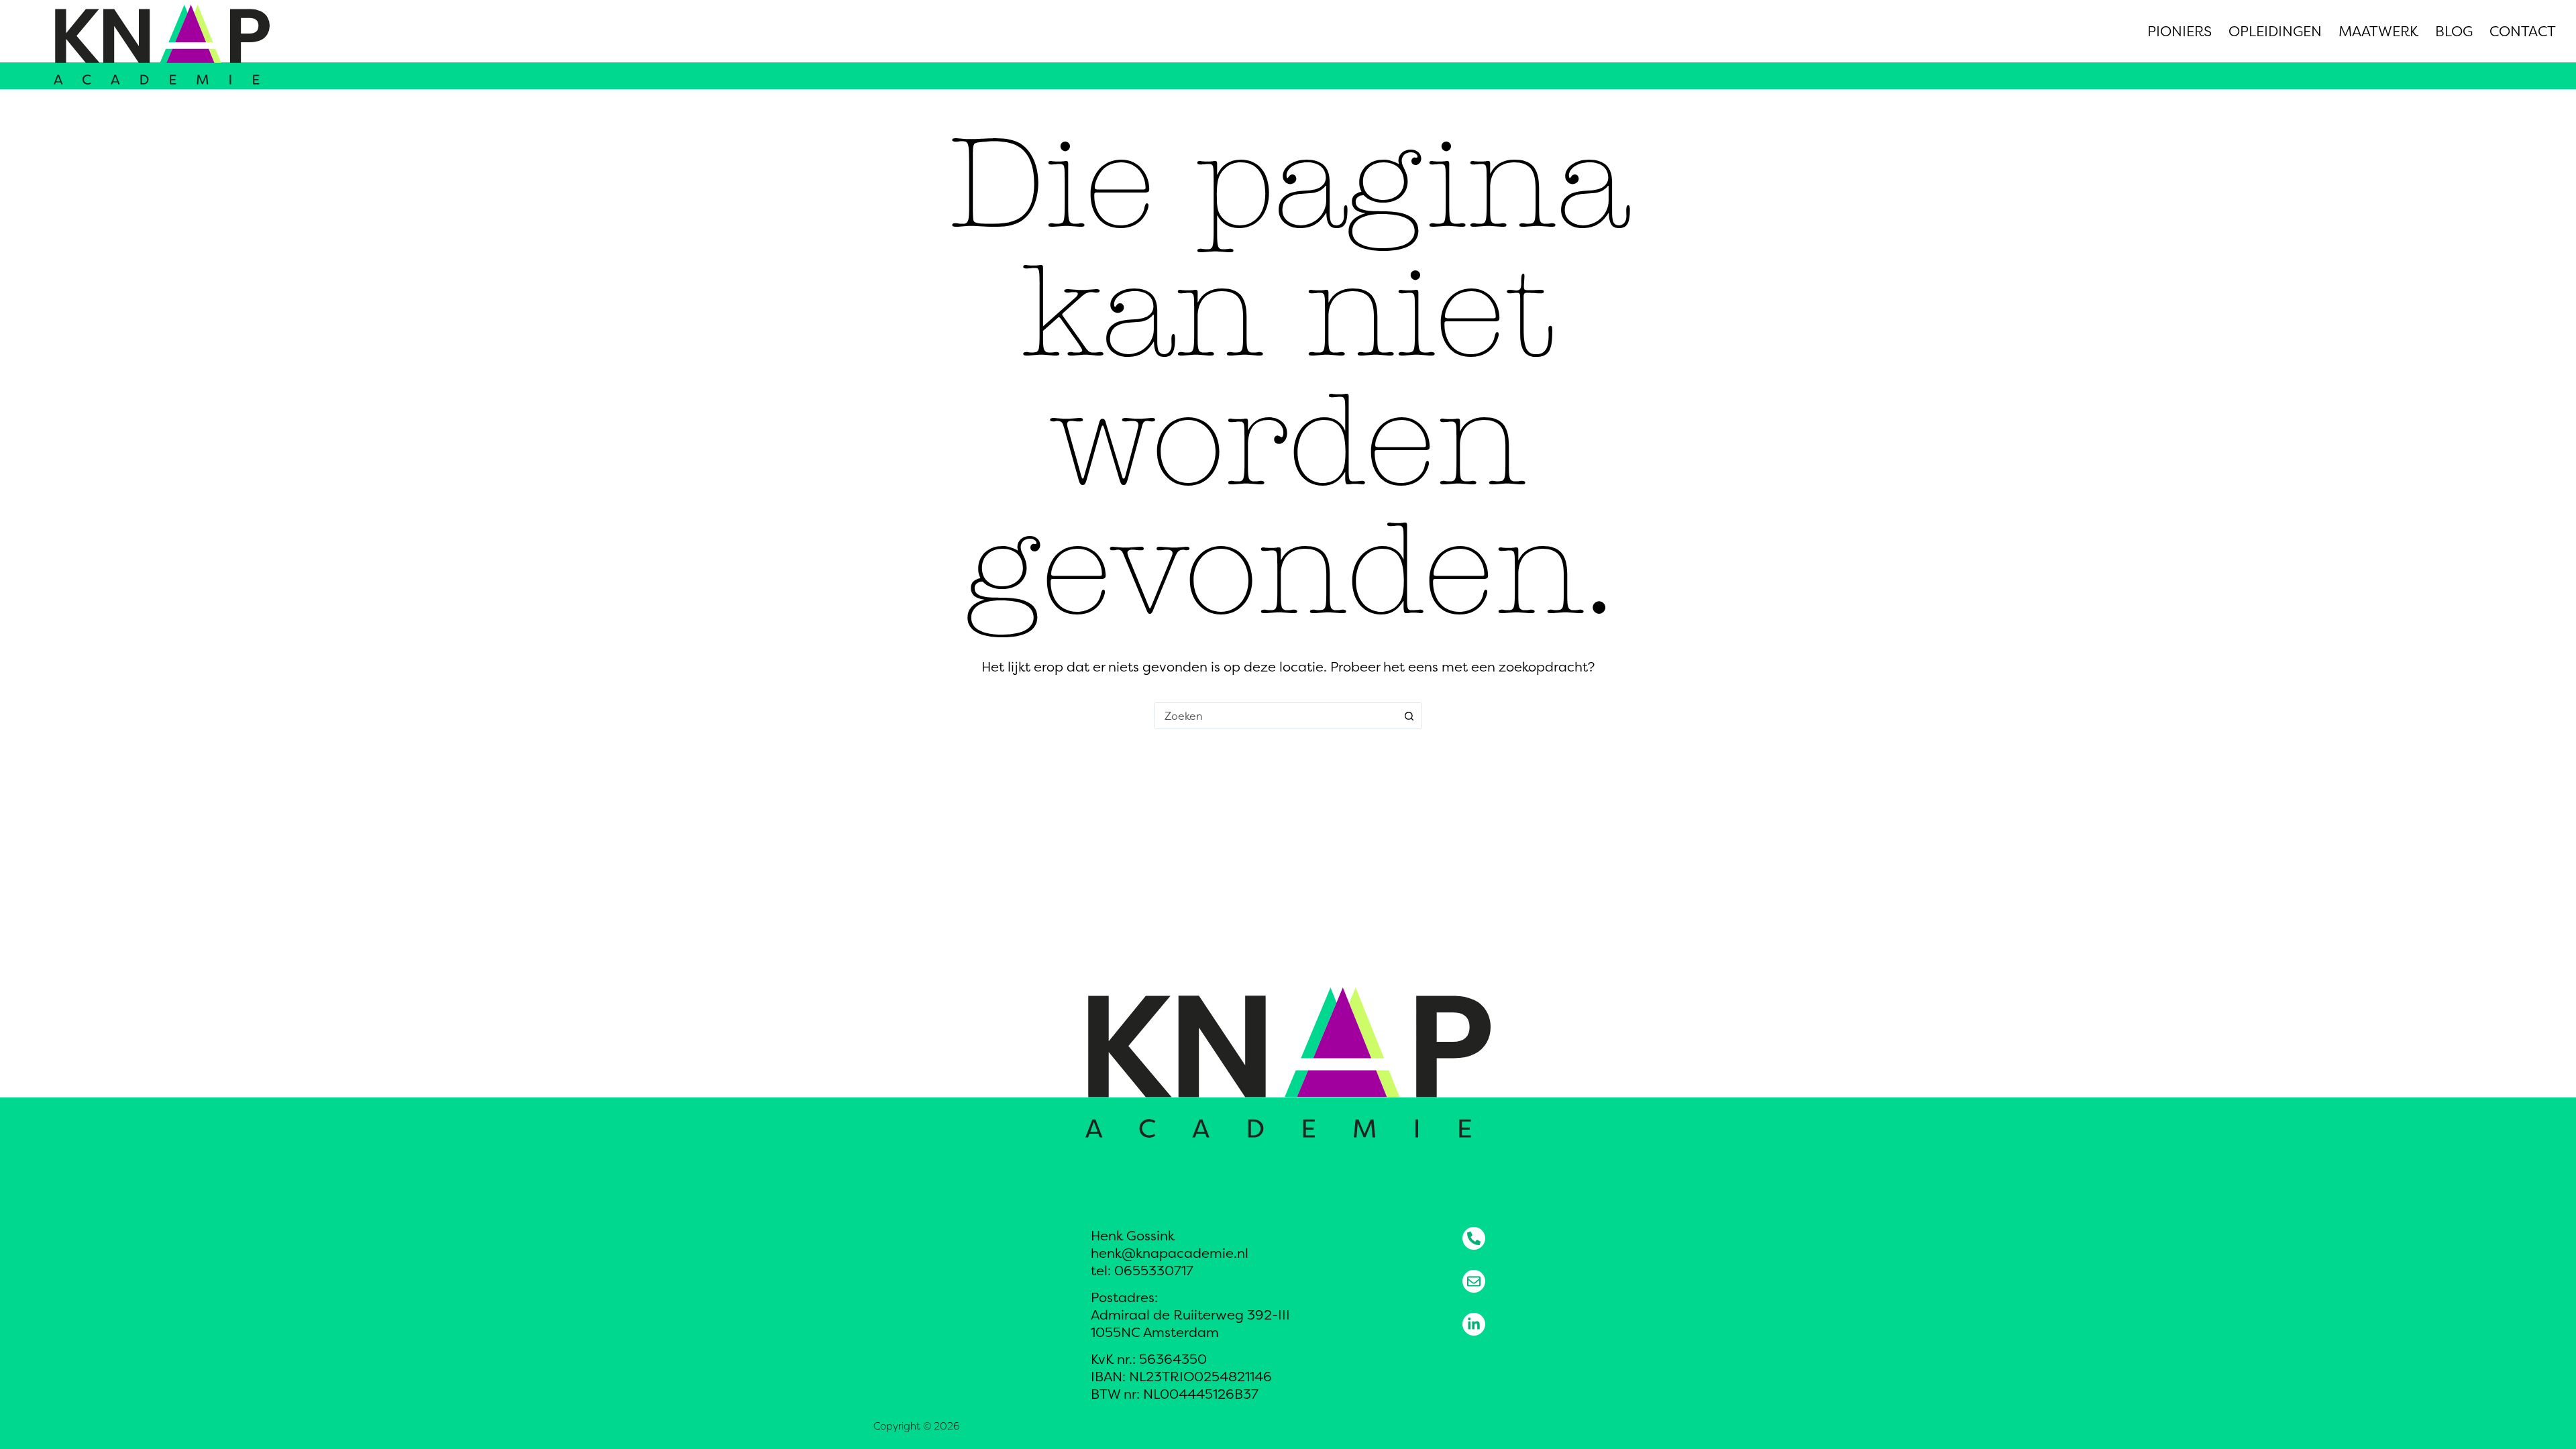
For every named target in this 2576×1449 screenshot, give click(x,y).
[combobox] (1275, 716)
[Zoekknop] (1409, 716)
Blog (2454, 31)
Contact (2523, 31)
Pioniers (2180, 31)
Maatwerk (2378, 31)
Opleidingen (2275, 31)
